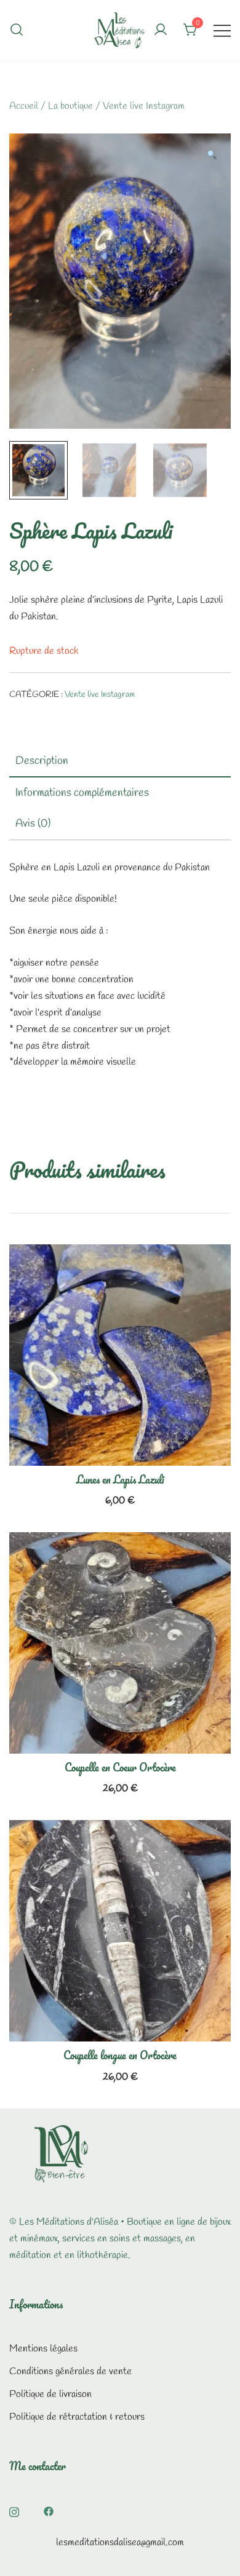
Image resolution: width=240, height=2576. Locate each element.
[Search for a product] (17, 30)
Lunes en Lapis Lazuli (120, 1479)
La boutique (70, 106)
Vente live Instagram (144, 106)
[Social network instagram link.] (14, 2510)
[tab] (120, 761)
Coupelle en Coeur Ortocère (120, 1767)
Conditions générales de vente (70, 2371)
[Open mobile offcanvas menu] (222, 30)
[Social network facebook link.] (49, 2510)
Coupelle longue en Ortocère (120, 2055)
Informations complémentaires (82, 793)
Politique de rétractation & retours (77, 2417)
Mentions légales (43, 2349)
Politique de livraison (50, 2394)
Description (42, 761)
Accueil (24, 106)
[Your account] (161, 31)
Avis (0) (33, 824)
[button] (211, 157)
